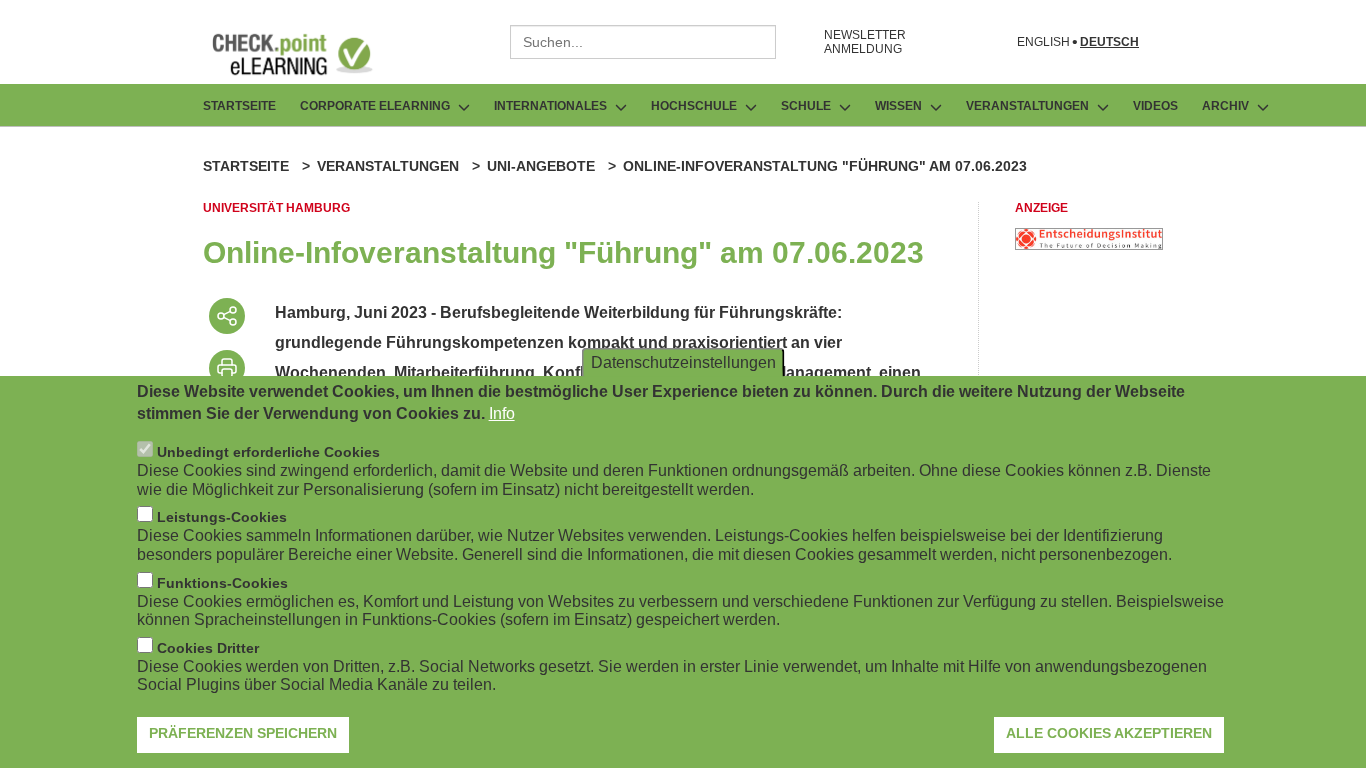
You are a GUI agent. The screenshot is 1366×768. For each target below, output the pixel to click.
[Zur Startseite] (307, 54)
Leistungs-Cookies (222, 517)
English (1043, 42)
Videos (1155, 106)
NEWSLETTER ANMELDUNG (865, 42)
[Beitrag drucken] (227, 368)
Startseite (239, 106)
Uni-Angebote (541, 166)
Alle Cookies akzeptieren (1109, 733)
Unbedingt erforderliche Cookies (268, 452)
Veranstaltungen (388, 166)
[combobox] (643, 42)
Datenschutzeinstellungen (683, 361)
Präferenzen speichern (243, 733)
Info (502, 413)
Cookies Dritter (208, 648)
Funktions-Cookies (222, 583)
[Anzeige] (1089, 244)
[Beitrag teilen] (227, 316)
